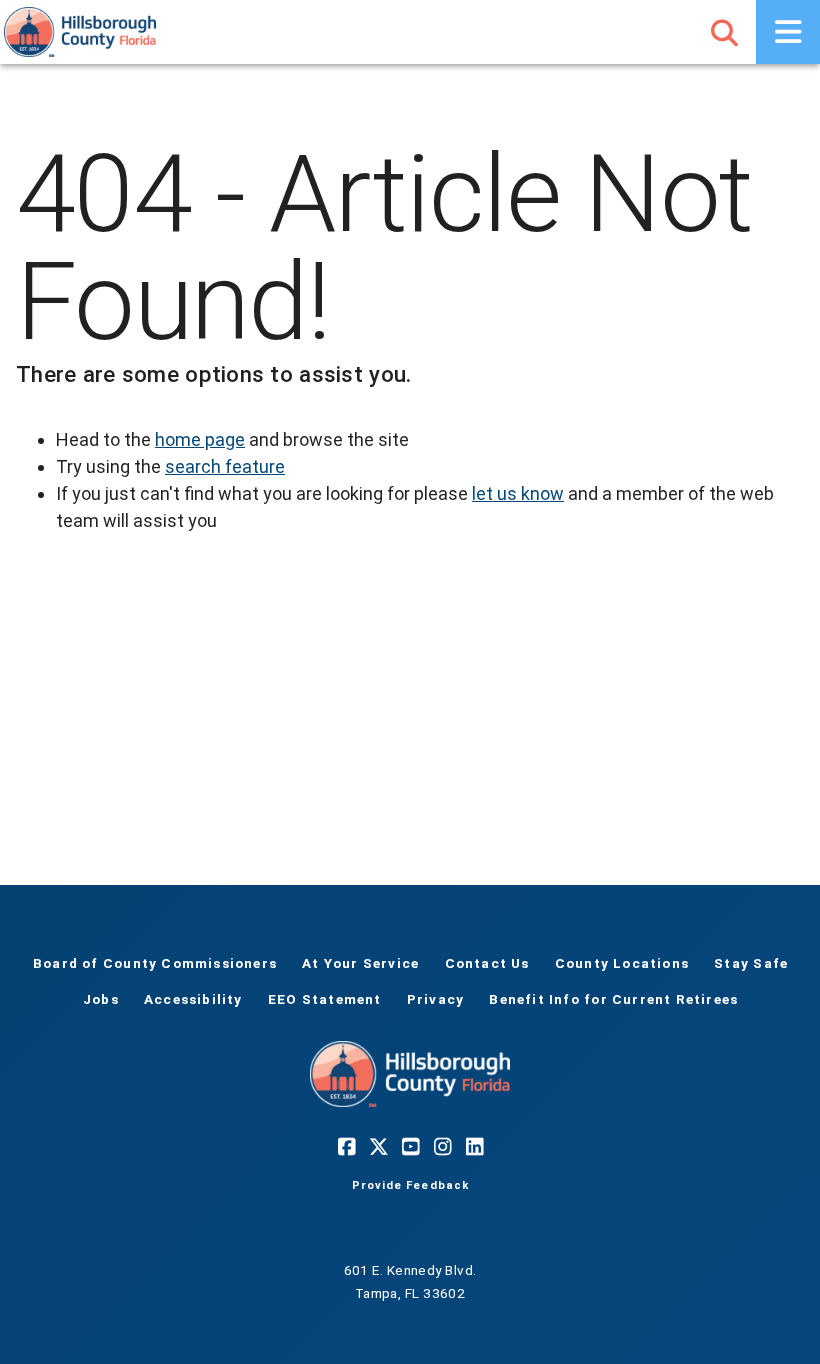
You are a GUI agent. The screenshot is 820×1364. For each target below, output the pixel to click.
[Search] (724, 32)
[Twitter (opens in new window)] (378, 1147)
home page (200, 439)
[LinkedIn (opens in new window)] (474, 1147)
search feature (225, 466)
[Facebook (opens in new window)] (346, 1147)
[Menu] (788, 32)
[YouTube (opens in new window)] (410, 1147)
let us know (518, 493)
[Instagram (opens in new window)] (442, 1147)
